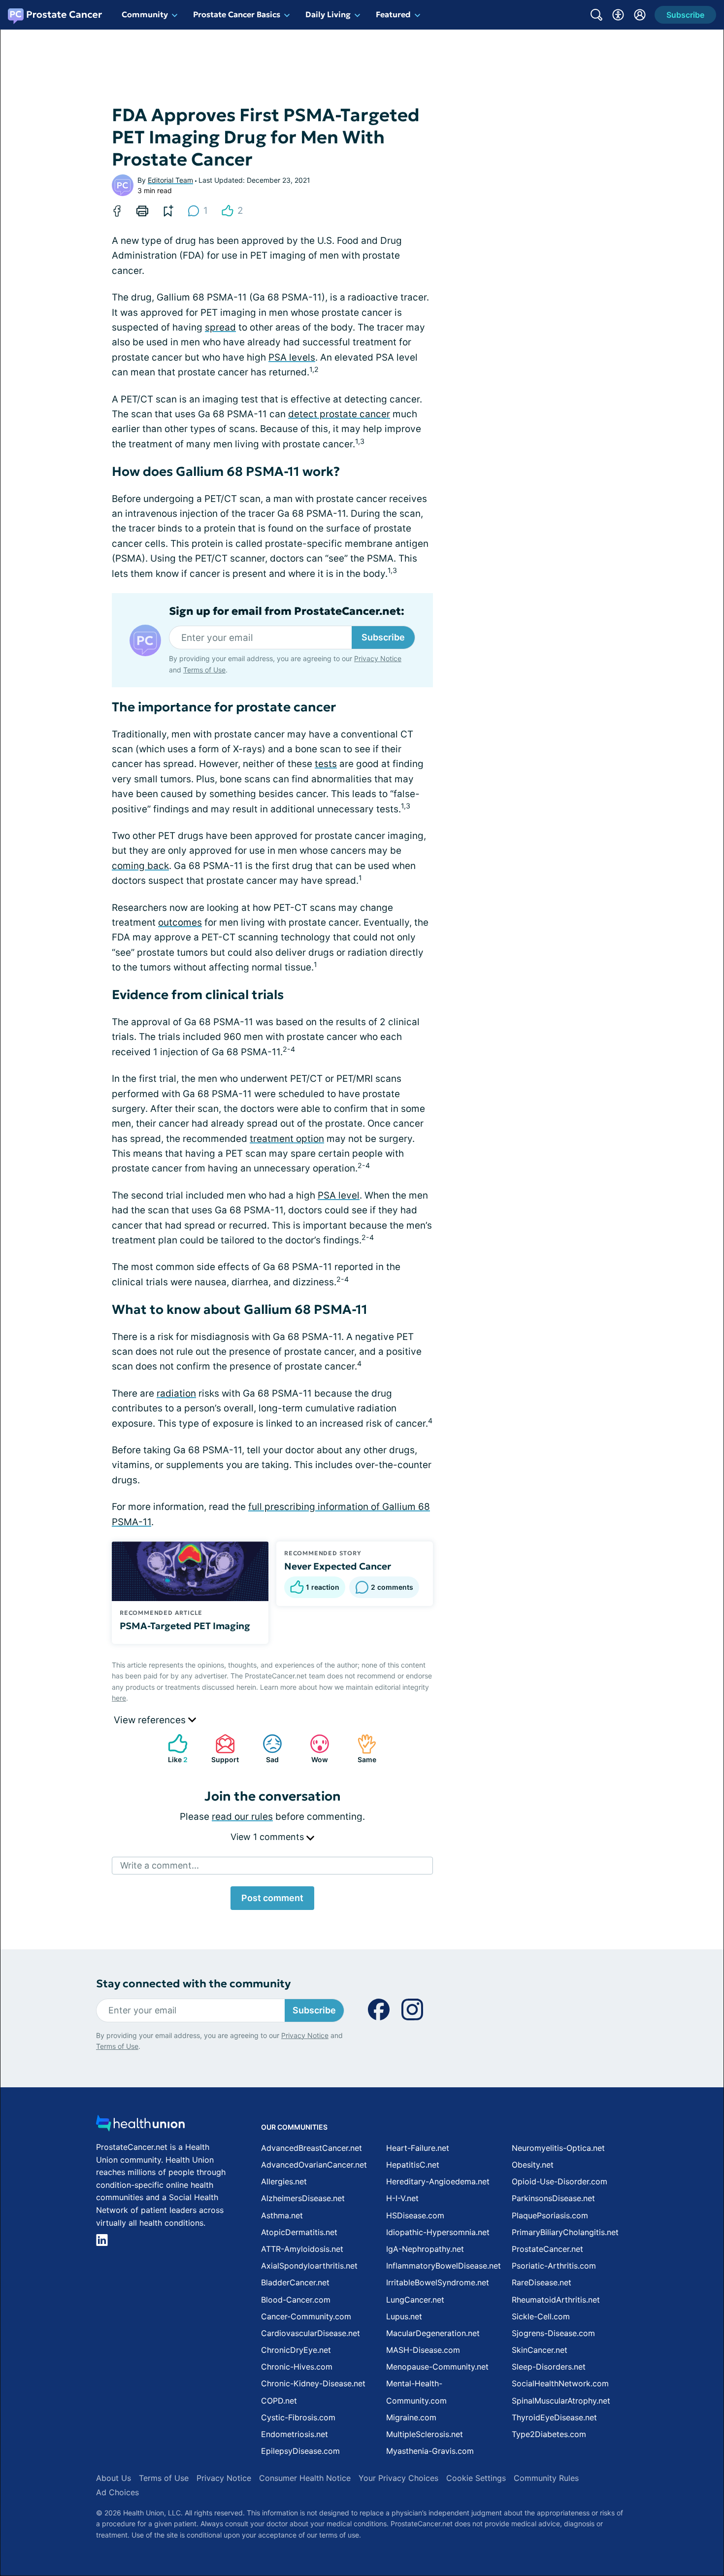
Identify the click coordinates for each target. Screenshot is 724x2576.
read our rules (242, 1817)
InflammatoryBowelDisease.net (444, 2266)
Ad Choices (117, 2492)
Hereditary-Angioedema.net (438, 2181)
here (119, 1698)
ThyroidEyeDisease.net (554, 2417)
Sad (266, 1749)
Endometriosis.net (295, 2434)
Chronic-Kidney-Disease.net (313, 2383)
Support (222, 1749)
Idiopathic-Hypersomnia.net (438, 2232)
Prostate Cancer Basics (237, 14)
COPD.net (279, 2401)
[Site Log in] (640, 15)
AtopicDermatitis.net (299, 2232)
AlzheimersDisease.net (303, 2198)
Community (145, 14)
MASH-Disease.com (423, 2350)
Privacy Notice (378, 658)
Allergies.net (284, 2181)
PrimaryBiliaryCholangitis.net (565, 2232)
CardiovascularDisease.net (311, 2333)
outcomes (180, 922)
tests (326, 764)
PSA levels (292, 357)
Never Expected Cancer (338, 1566)
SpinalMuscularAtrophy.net (561, 2401)
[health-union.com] (140, 2126)
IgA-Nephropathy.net (425, 2249)
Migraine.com (411, 2417)
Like (173, 1749)
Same (362, 1749)
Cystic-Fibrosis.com (298, 2417)
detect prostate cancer (339, 414)
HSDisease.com (415, 2215)
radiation (176, 1393)
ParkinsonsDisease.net (553, 2198)
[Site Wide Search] (596, 15)
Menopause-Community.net (437, 2367)
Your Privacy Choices (398, 2478)
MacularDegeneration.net (433, 2333)
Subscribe (383, 637)
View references (151, 1720)
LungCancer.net (415, 2300)
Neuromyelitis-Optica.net (558, 2148)
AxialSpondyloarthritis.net (309, 2266)
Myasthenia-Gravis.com (430, 2451)
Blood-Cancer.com (296, 2300)
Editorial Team (170, 180)
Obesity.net (533, 2165)
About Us (114, 2478)
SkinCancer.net (540, 2350)
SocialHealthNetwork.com (560, 2383)
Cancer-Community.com (306, 2316)
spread (220, 327)
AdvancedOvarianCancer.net (314, 2165)
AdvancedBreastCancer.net (312, 2148)
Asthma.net (282, 2215)
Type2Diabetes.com (549, 2434)
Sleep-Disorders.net (549, 2367)
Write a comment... (160, 1865)
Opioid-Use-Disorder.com (559, 2181)
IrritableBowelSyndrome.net (438, 2282)
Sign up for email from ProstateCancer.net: (287, 611)
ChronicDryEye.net (296, 2350)
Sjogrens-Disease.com (553, 2333)
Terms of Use (204, 670)
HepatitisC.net (413, 2165)
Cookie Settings (476, 2478)
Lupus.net (404, 2316)
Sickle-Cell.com (541, 2316)
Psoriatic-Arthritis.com (554, 2266)
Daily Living (328, 14)
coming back (140, 866)
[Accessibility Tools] (618, 15)
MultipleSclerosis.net (425, 2434)
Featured (393, 14)
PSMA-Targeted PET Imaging (185, 1626)
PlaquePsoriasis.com (550, 2215)
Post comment (272, 1898)
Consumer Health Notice (305, 2478)
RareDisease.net (542, 2282)
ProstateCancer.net (547, 2249)
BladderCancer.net (295, 2282)
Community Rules (546, 2478)
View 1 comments (268, 1837)
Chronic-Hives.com (297, 2367)
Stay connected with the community (193, 1984)
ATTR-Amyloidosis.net (302, 2249)
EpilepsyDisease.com (300, 2451)
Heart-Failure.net (418, 2148)
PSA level (339, 1195)
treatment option (287, 1139)
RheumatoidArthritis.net (556, 2300)
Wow (314, 1749)
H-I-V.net (402, 2198)
